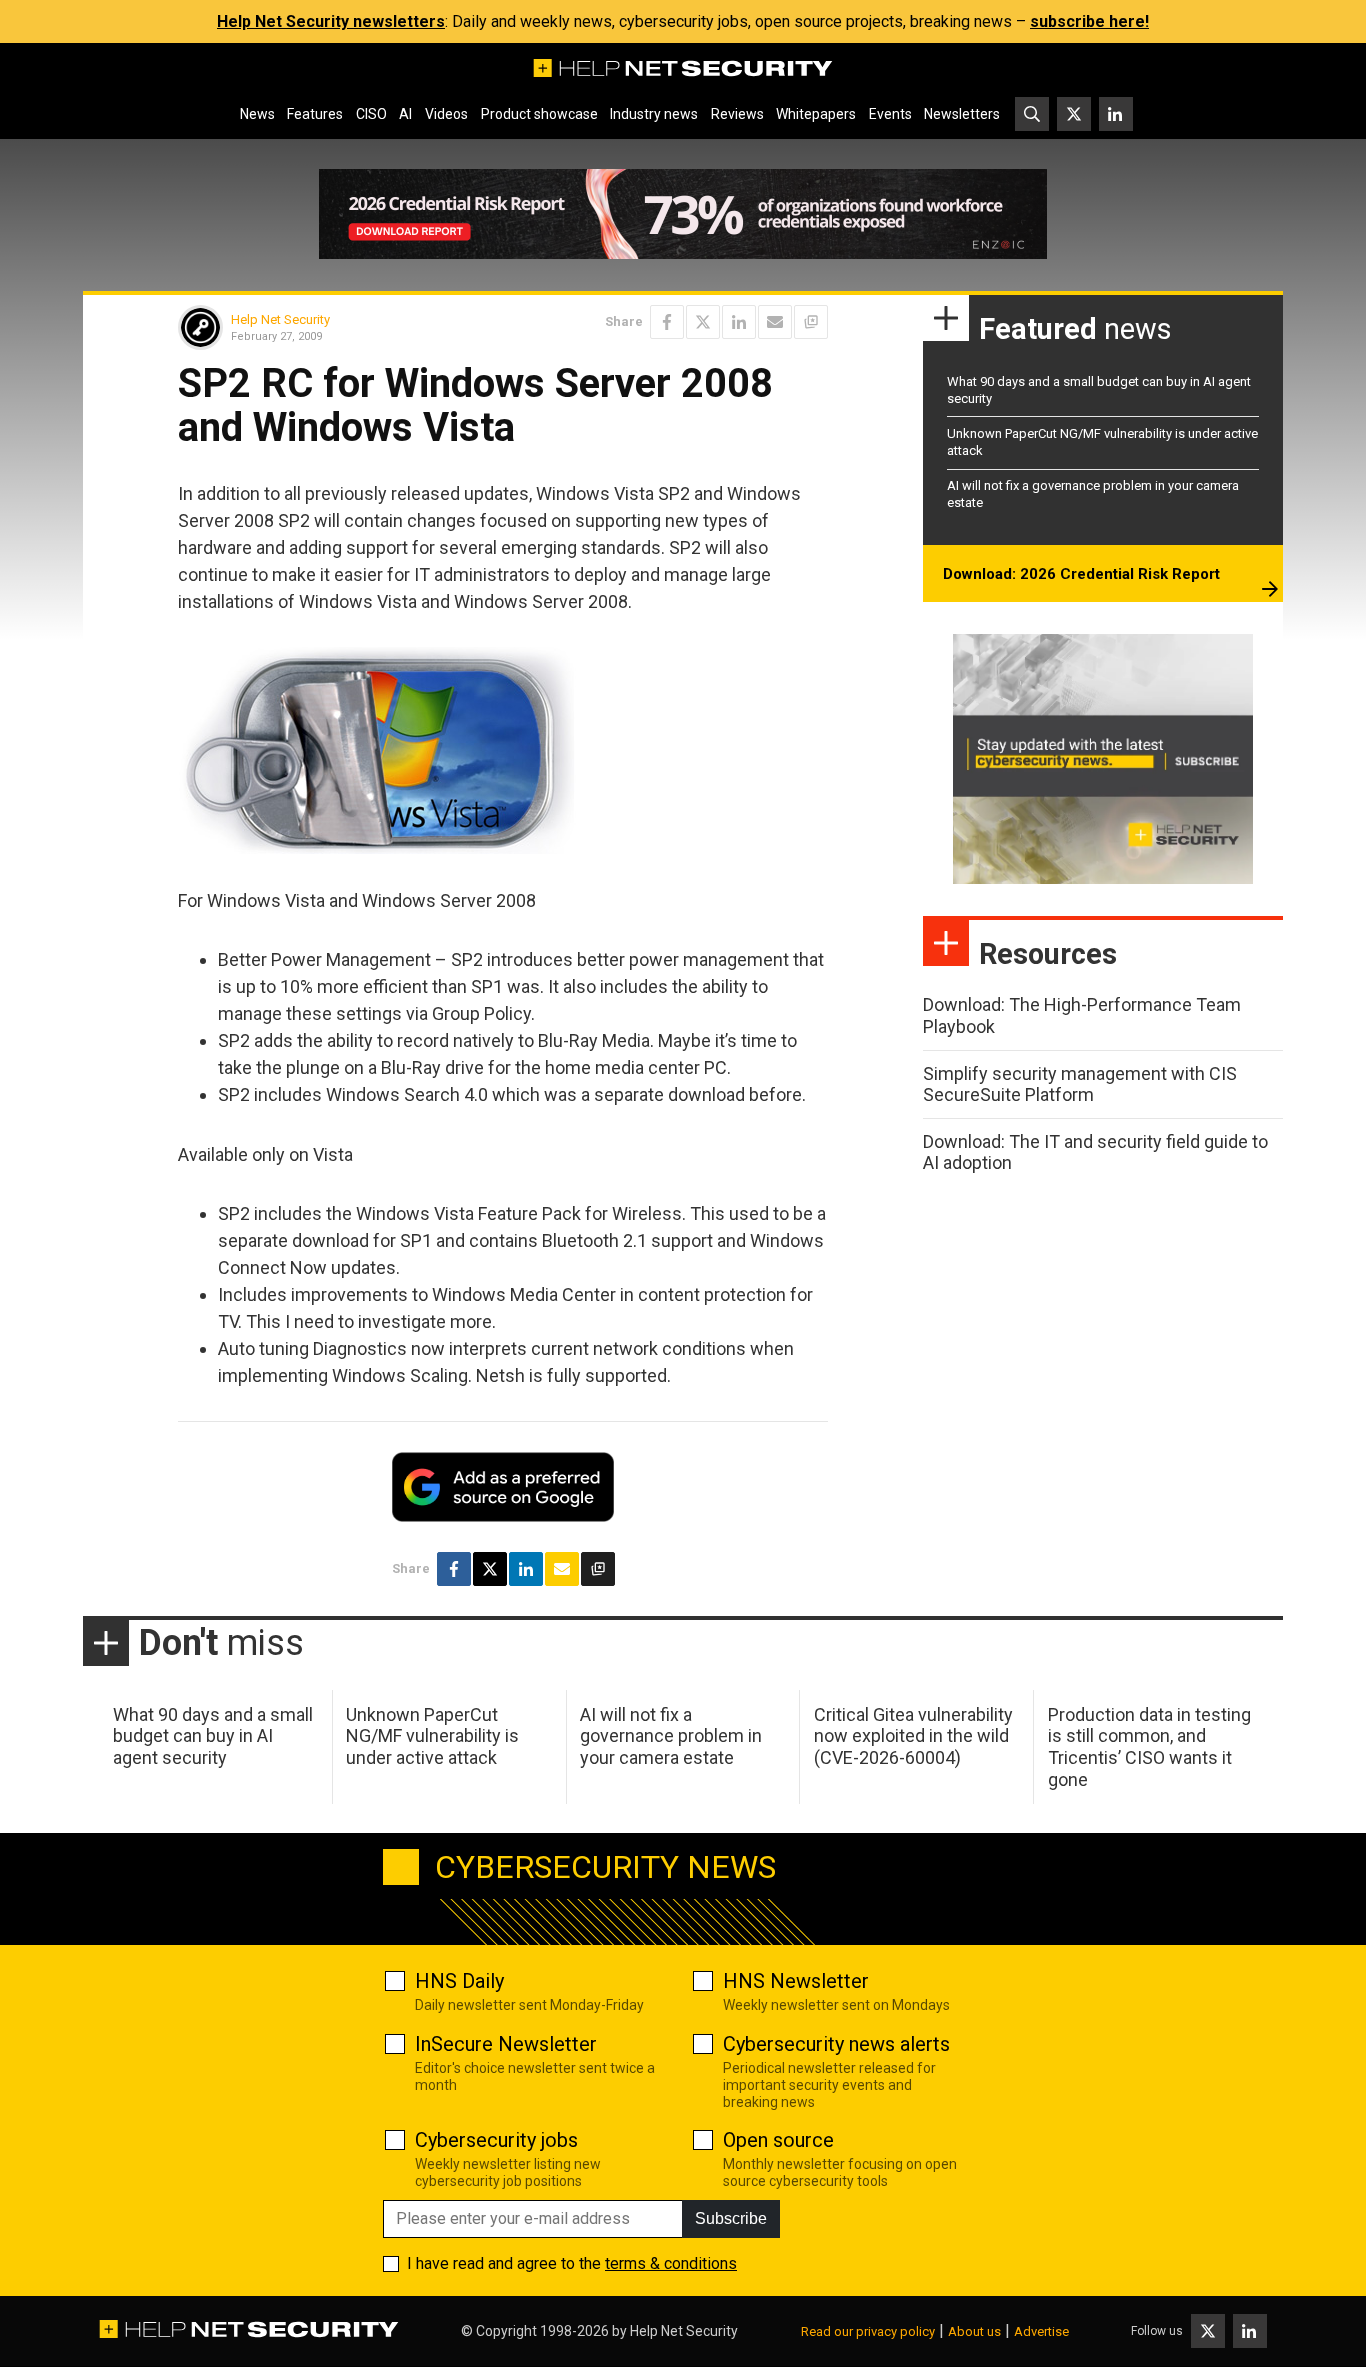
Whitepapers (816, 114)
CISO (371, 114)
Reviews (737, 114)
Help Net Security (280, 319)
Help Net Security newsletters (331, 21)
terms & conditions (671, 2263)
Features (315, 114)
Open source (778, 2140)
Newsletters (962, 114)
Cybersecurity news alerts (836, 2044)
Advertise (1041, 2331)
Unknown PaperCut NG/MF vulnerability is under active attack (432, 1736)
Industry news (654, 114)
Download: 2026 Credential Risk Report (1081, 574)
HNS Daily (459, 1981)
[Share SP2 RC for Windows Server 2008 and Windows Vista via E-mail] (775, 322)
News (257, 114)
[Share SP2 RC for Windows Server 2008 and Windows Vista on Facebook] (667, 322)
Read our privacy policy (868, 2331)
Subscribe (731, 2218)
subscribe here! (1089, 21)
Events (890, 114)
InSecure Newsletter (506, 2044)
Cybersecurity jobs (496, 2140)
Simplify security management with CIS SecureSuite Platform (1080, 1084)
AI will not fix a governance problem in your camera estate (671, 1736)
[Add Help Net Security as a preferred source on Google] (811, 322)
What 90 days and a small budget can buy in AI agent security (213, 1736)
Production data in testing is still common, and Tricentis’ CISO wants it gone (1149, 1747)
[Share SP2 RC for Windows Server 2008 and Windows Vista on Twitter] (703, 322)
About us (974, 2331)
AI (405, 114)
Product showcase (539, 114)
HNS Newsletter (796, 1981)
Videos (446, 114)
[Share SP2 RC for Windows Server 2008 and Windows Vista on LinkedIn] (739, 322)
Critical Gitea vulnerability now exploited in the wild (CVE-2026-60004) (913, 1736)
